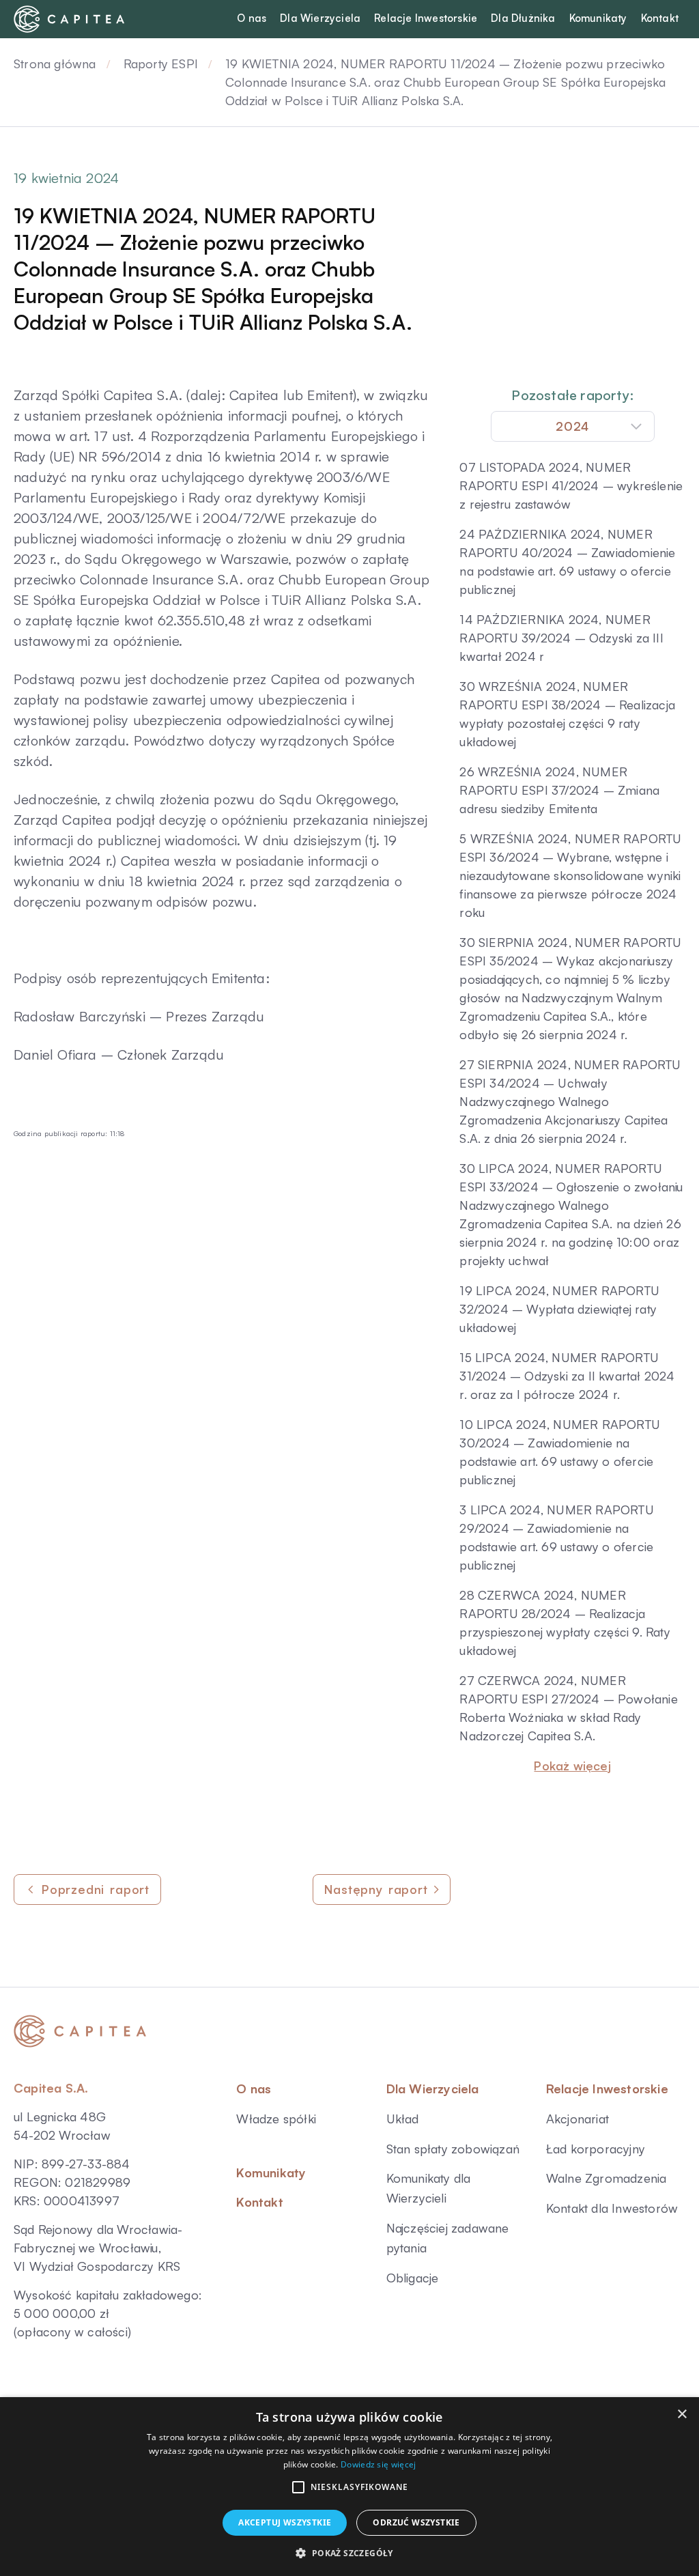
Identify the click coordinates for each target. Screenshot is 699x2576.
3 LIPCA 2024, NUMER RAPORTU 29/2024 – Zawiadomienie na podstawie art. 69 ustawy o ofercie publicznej (556, 1537)
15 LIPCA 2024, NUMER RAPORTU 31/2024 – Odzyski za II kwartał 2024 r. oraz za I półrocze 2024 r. (567, 1376)
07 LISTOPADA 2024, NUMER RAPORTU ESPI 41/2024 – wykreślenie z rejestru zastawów (571, 485)
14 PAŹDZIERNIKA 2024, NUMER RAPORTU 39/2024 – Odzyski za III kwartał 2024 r (561, 638)
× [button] (682, 2415)
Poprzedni (96, 1889)
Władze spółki (276, 2119)
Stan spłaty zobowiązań (453, 2149)
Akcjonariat (577, 2119)
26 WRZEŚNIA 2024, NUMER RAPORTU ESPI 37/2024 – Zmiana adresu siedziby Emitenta (559, 790)
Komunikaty (271, 2172)
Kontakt (259, 2202)
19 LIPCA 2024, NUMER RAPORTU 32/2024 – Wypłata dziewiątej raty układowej (559, 1309)
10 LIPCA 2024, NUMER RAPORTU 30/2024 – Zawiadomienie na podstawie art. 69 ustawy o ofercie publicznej (560, 1452)
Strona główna (55, 63)
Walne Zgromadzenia (607, 2178)
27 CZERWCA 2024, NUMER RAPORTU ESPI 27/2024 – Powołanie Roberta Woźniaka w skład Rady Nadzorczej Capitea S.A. (568, 1708)
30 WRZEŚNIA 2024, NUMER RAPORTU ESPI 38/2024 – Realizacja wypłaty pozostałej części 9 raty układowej (567, 714)
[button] (298, 2487)
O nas (254, 2089)
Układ (403, 2119)
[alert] (349, 2487)
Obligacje (413, 2278)
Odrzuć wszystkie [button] (416, 2522)
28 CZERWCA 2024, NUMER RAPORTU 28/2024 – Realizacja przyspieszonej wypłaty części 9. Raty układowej (565, 1623)
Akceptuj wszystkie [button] (285, 2522)
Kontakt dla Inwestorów (612, 2208)
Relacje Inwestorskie (607, 2089)
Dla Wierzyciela (433, 2089)
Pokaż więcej (572, 1766)
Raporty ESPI (161, 63)
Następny (376, 1889)
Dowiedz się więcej (378, 2464)
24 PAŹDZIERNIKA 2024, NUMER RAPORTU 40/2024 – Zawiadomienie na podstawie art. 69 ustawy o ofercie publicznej (567, 562)
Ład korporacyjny (596, 2149)
